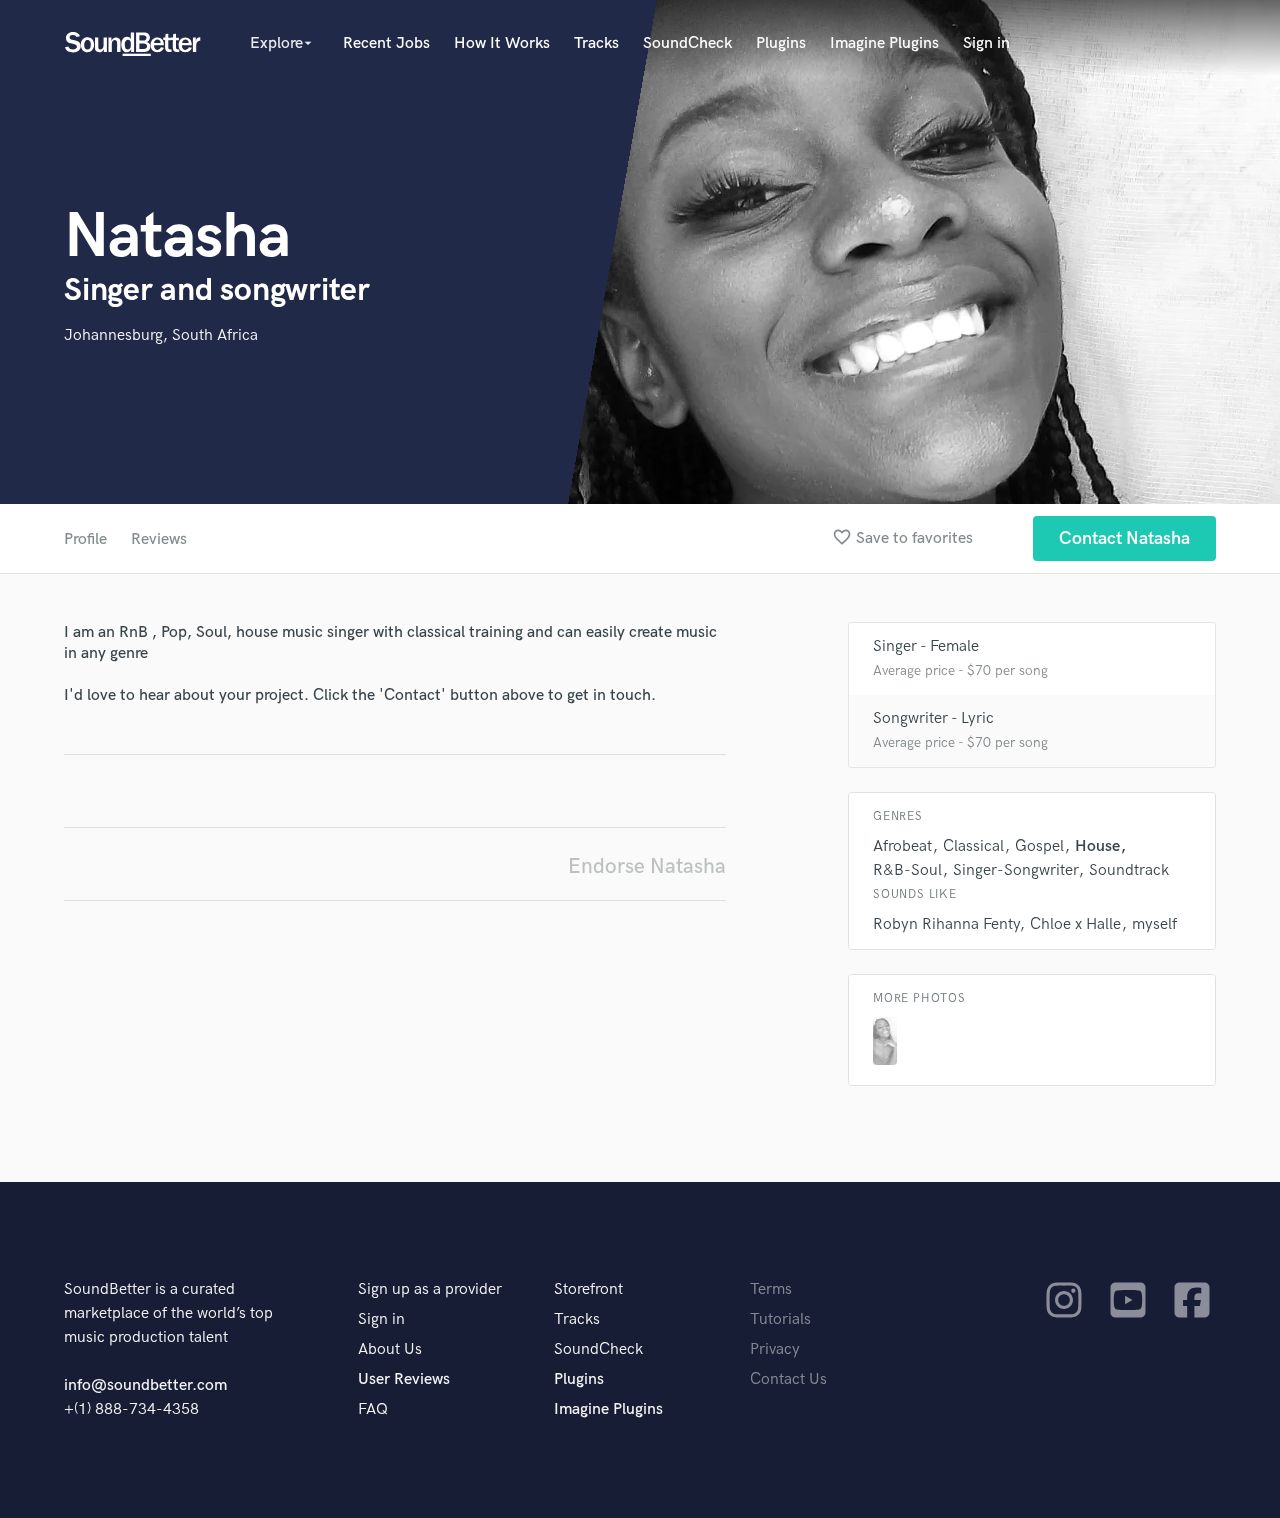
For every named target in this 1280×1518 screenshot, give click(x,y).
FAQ (373, 1409)
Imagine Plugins (884, 43)
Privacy (775, 1349)
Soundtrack (1129, 870)
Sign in (986, 43)
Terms (771, 1289)
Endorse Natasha (647, 866)
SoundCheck (687, 43)
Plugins (781, 43)
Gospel (1039, 846)
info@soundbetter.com (145, 1385)
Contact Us (788, 1379)
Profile (85, 539)
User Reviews (404, 1379)
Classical (973, 846)
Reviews (159, 539)
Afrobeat (902, 846)
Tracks (596, 43)
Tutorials (780, 1319)
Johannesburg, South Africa (161, 335)
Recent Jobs (386, 43)
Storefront (588, 1289)
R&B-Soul (907, 870)
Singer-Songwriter (1015, 870)
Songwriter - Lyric (933, 718)
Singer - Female (926, 646)
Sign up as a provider (430, 1289)
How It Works (502, 43)
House (1097, 846)
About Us (390, 1349)
